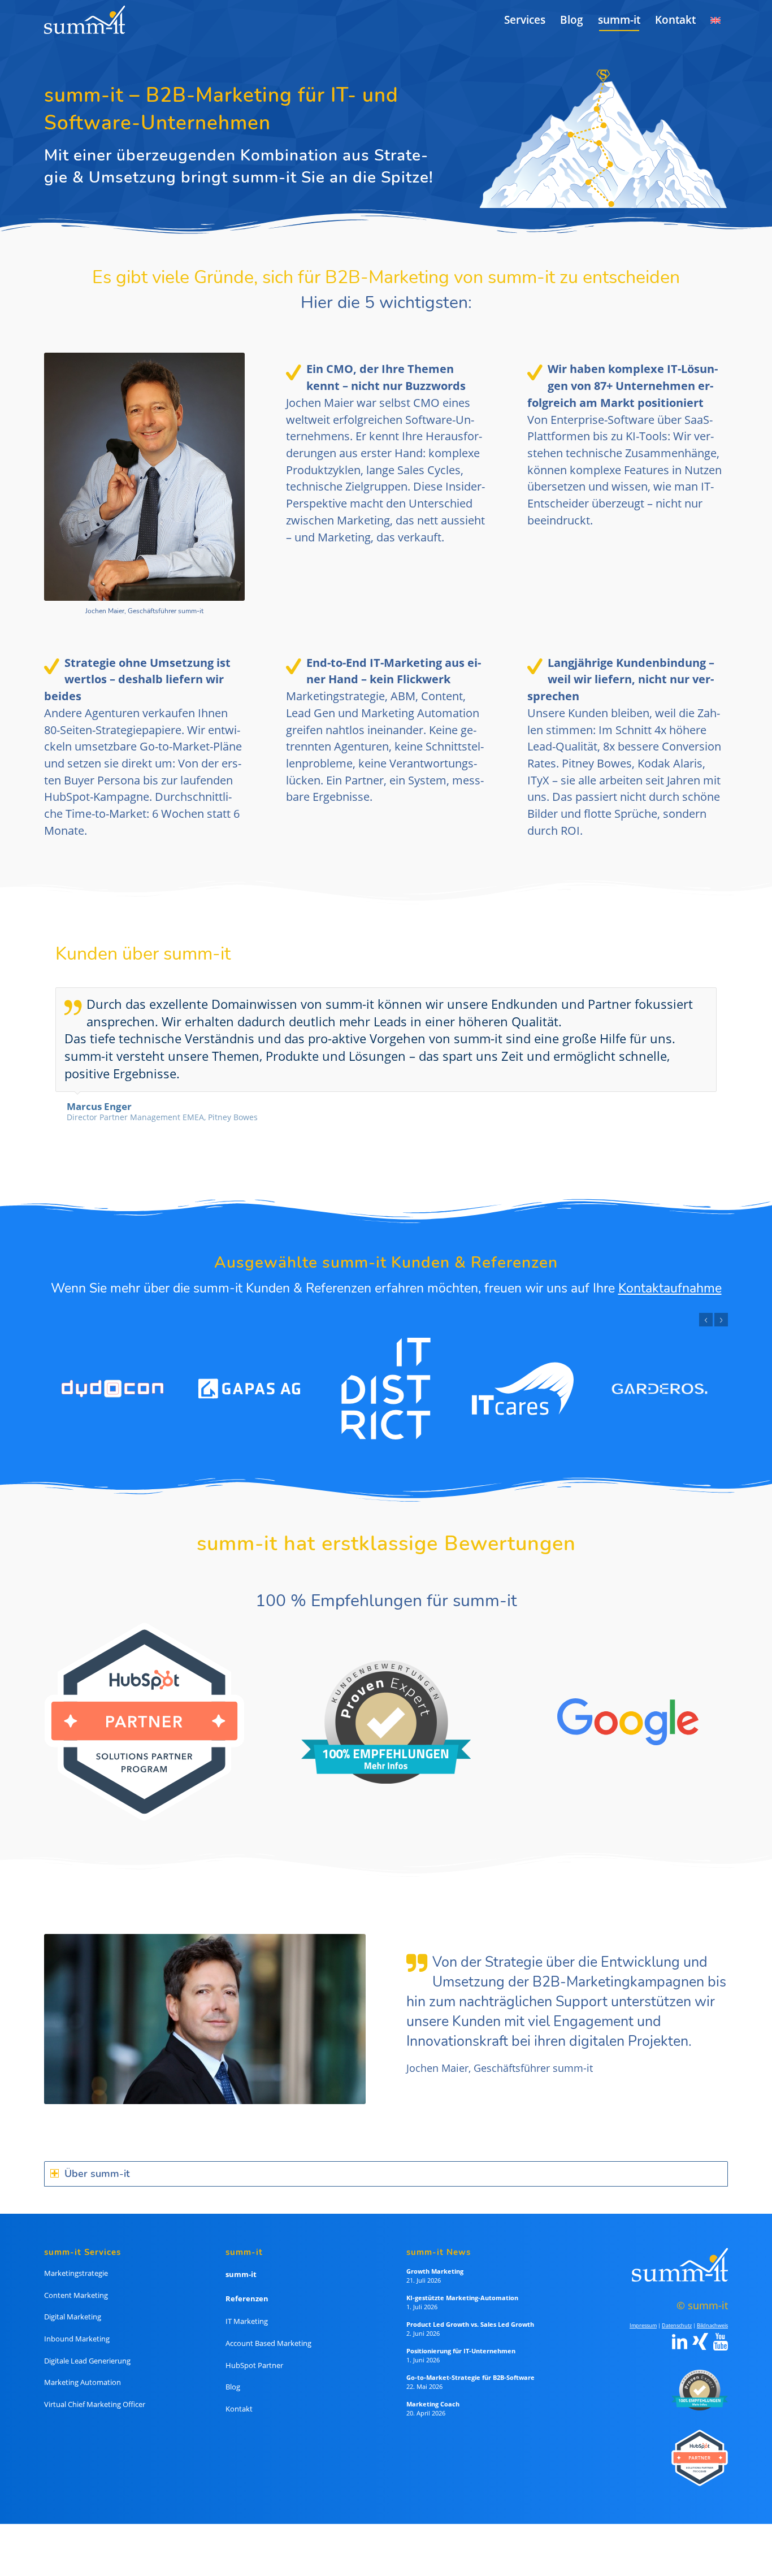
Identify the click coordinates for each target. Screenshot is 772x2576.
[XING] (700, 2327)
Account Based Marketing (268, 2328)
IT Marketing (247, 2306)
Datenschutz (677, 2311)
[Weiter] (705, 999)
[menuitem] (525, 20)
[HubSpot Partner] (697, 2442)
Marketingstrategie (76, 2258)
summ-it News (439, 2237)
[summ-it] (84, 20)
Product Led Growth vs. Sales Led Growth (470, 2310)
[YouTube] (721, 2327)
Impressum (643, 2311)
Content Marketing (76, 2280)
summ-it (241, 2260)
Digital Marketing (73, 2302)
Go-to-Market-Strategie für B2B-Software (470, 2363)
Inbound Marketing (77, 2324)
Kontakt (239, 2394)
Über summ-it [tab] (97, 2159)
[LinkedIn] (680, 2327)
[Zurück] (680, 999)
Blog (233, 2372)
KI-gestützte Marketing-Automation (462, 2283)
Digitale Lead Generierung (87, 2346)
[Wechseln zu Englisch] (715, 20)
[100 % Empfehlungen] (697, 2375)
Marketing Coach (433, 2389)
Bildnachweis (712, 2311)
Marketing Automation (83, 2367)
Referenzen (247, 2284)
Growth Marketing (435, 2256)
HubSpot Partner (254, 2351)
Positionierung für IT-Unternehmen (461, 2336)
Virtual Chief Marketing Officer (95, 2389)
